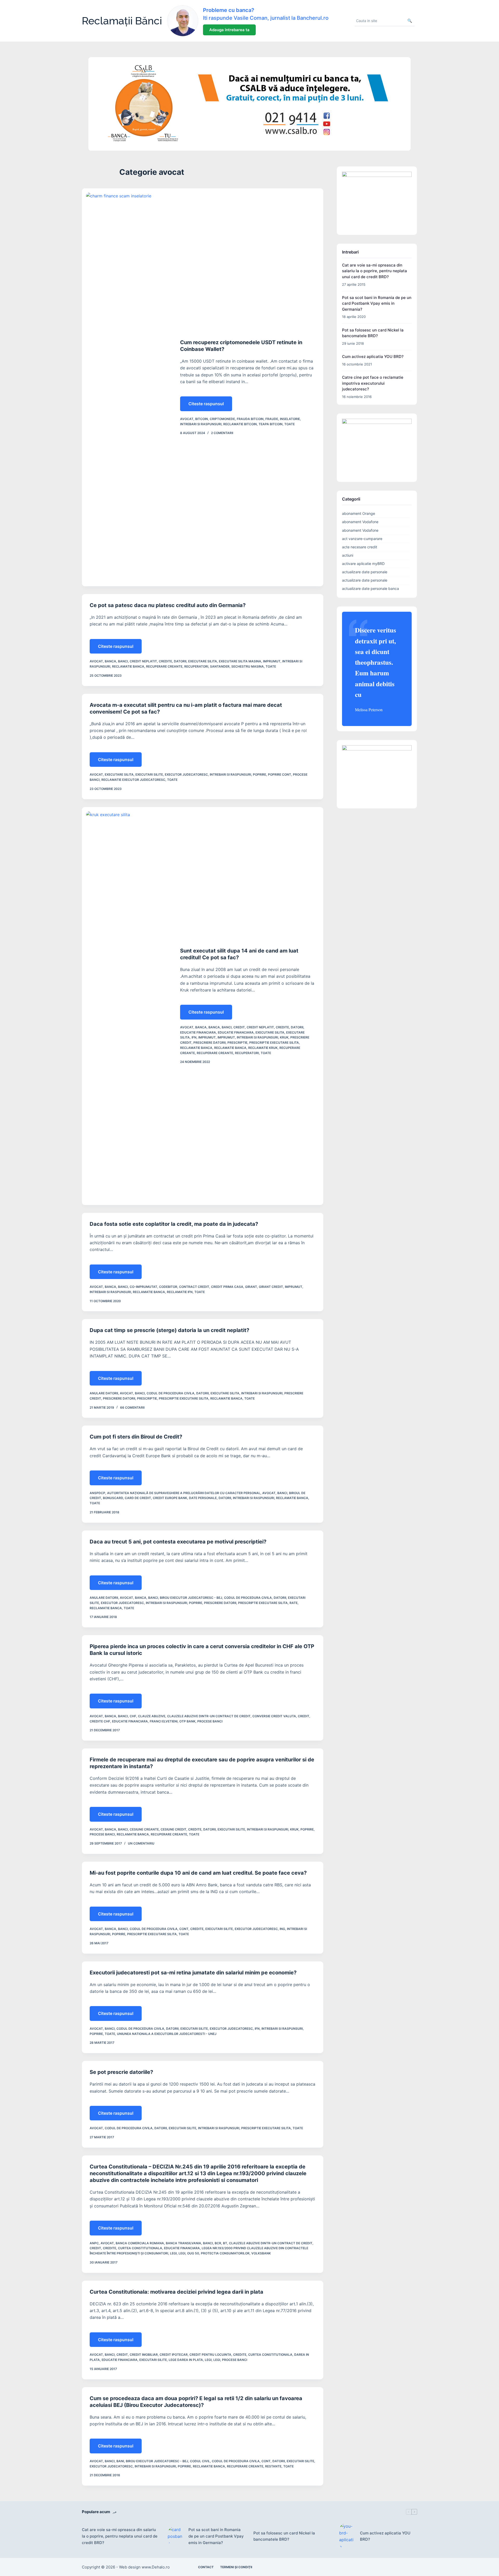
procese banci (210, 1721)
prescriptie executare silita (274, 1043)
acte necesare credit (360, 547)
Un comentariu (141, 1843)
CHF (133, 1716)
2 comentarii (222, 433)
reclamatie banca (128, 666)
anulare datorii (104, 1393)
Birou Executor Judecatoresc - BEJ (191, 1598)
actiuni (348, 555)
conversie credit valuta (274, 1716)
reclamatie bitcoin (240, 424)
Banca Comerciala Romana (140, 2243)
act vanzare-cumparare (362, 539)
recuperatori (196, 666)
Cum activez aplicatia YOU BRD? (373, 357)
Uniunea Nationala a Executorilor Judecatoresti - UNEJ (167, 2034)
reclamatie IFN (180, 1292)
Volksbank (261, 2253)
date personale (203, 1498)
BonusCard (113, 1498)
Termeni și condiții (236, 2567)
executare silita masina (240, 661)
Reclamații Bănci (122, 21)
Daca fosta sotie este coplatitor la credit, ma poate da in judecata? (174, 1224)
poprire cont (280, 774)
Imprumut (272, 661)
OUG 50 (193, 2253)
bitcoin (202, 419)
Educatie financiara (198, 1032)
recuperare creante (164, 666)
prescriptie (237, 1043)
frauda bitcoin (250, 419)
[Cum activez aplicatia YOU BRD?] (347, 2537)
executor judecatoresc (186, 774)
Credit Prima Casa (227, 1287)
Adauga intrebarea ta (229, 30)
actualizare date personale (365, 572)
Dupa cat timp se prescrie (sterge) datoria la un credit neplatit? (169, 1330)
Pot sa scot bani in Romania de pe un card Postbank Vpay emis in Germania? (377, 303)
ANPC (94, 2243)
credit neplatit (143, 661)
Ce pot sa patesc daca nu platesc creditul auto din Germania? (168, 605)
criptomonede (222, 419)
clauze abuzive (152, 1716)
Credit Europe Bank (170, 1498)
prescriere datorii (209, 1043)
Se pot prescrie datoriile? (121, 2072)
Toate (290, 424)
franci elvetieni (164, 1721)
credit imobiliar (144, 2355)
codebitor (168, 1287)
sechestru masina (248, 666)
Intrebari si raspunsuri (201, 424)
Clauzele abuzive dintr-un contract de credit (209, 1716)
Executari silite (149, 774)
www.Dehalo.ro (156, 2567)
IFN (194, 1037)
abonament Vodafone (360, 522)
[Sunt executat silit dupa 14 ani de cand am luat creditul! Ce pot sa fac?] (127, 1006)
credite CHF (100, 1721)
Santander (220, 666)
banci (123, 661)
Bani (120, 2461)
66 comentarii (132, 1407)
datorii (180, 661)
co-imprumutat (143, 1287)
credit (239, 1027)
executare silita (203, 661)
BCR (218, 2243)
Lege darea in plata (186, 2360)
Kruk (284, 1037)
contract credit (194, 1287)
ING (282, 1929)
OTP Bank (187, 1721)
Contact (206, 2567)
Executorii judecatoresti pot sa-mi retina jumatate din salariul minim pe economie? (193, 1973)
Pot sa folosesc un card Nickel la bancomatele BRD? (284, 2536)
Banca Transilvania (183, 2243)
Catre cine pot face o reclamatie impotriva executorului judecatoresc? (373, 383)
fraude (272, 419)
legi (182, 2253)
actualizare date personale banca (370, 588)
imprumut (226, 1037)
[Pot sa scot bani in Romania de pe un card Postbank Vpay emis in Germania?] (175, 2536)
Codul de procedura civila (170, 1393)
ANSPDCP (97, 1493)
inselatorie (290, 419)
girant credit (271, 1287)
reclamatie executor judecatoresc (133, 780)
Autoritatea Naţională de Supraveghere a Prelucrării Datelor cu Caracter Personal (184, 1493)
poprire (260, 774)
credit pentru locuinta (210, 2355)
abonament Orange (359, 513)
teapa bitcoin (271, 424)
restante (273, 2466)
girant (251, 1287)
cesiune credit (173, 1829)
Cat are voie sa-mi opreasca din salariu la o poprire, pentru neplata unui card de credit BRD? (375, 271)
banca (110, 661)
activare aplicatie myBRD (363, 564)
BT (225, 2243)
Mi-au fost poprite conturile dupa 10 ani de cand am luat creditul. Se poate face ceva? (198, 1873)
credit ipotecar (174, 2355)
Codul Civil (200, 2461)
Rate (294, 1603)
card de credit (138, 1498)
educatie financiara (236, 1032)
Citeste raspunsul (210, 406)
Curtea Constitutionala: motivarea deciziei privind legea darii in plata (176, 2292)
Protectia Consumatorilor (225, 2253)
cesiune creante (144, 1829)
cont (184, 1929)
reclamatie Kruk (263, 1048)
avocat (187, 419)
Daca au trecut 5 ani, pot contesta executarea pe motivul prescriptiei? (178, 1542)
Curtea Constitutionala (140, 2248)
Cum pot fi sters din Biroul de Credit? (136, 1437)
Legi (173, 2253)
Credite (165, 661)
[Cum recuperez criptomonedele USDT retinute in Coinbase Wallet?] (127, 387)
